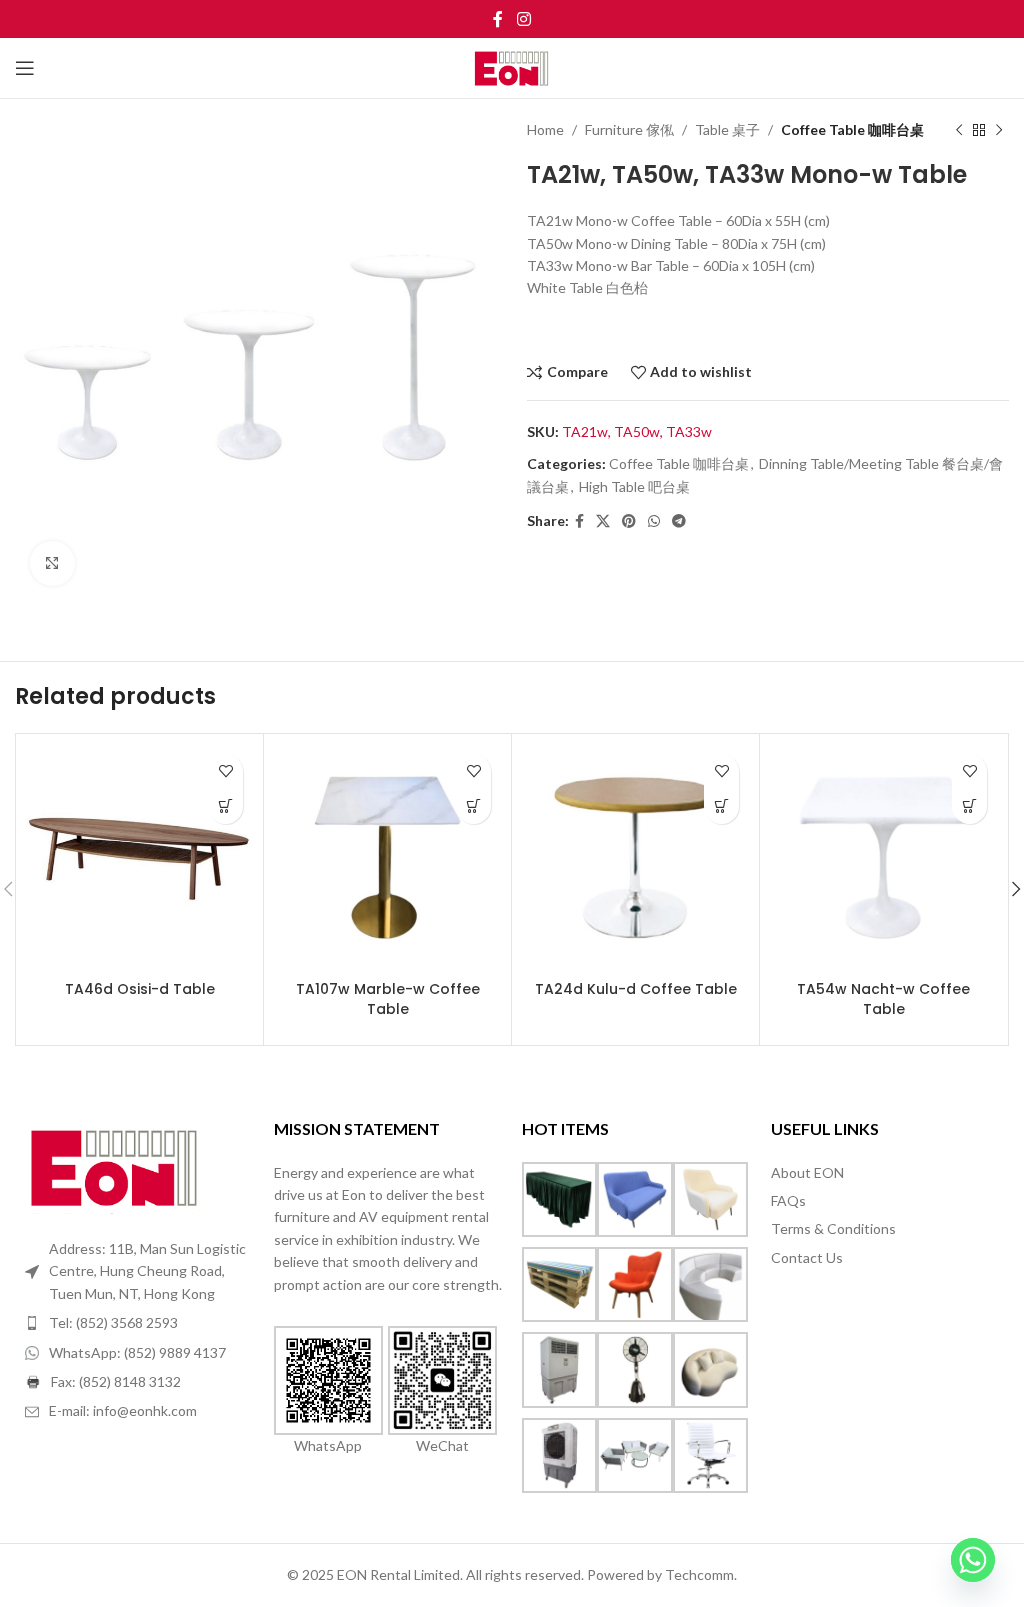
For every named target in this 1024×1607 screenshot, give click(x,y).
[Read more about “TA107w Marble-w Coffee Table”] (473, 806)
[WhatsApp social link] (654, 521)
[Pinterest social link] (629, 521)
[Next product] (999, 130)
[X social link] (603, 521)
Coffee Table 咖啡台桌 (852, 129)
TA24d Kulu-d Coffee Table (636, 989)
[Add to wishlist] (225, 771)
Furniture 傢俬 (629, 129)
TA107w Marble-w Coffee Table (388, 999)
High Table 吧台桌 (634, 486)
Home (545, 129)
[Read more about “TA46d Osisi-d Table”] (225, 806)
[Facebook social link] (498, 19)
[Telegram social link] (679, 521)
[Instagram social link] (523, 19)
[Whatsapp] (973, 1560)
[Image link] (115, 1165)
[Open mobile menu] (25, 68)
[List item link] (139, 1323)
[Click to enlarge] (52, 563)
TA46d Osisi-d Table (140, 989)
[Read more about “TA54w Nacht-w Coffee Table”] (969, 806)
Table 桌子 (727, 129)
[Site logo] (512, 66)
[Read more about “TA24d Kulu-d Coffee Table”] (721, 806)
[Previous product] (959, 130)
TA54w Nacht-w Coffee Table (883, 999)
